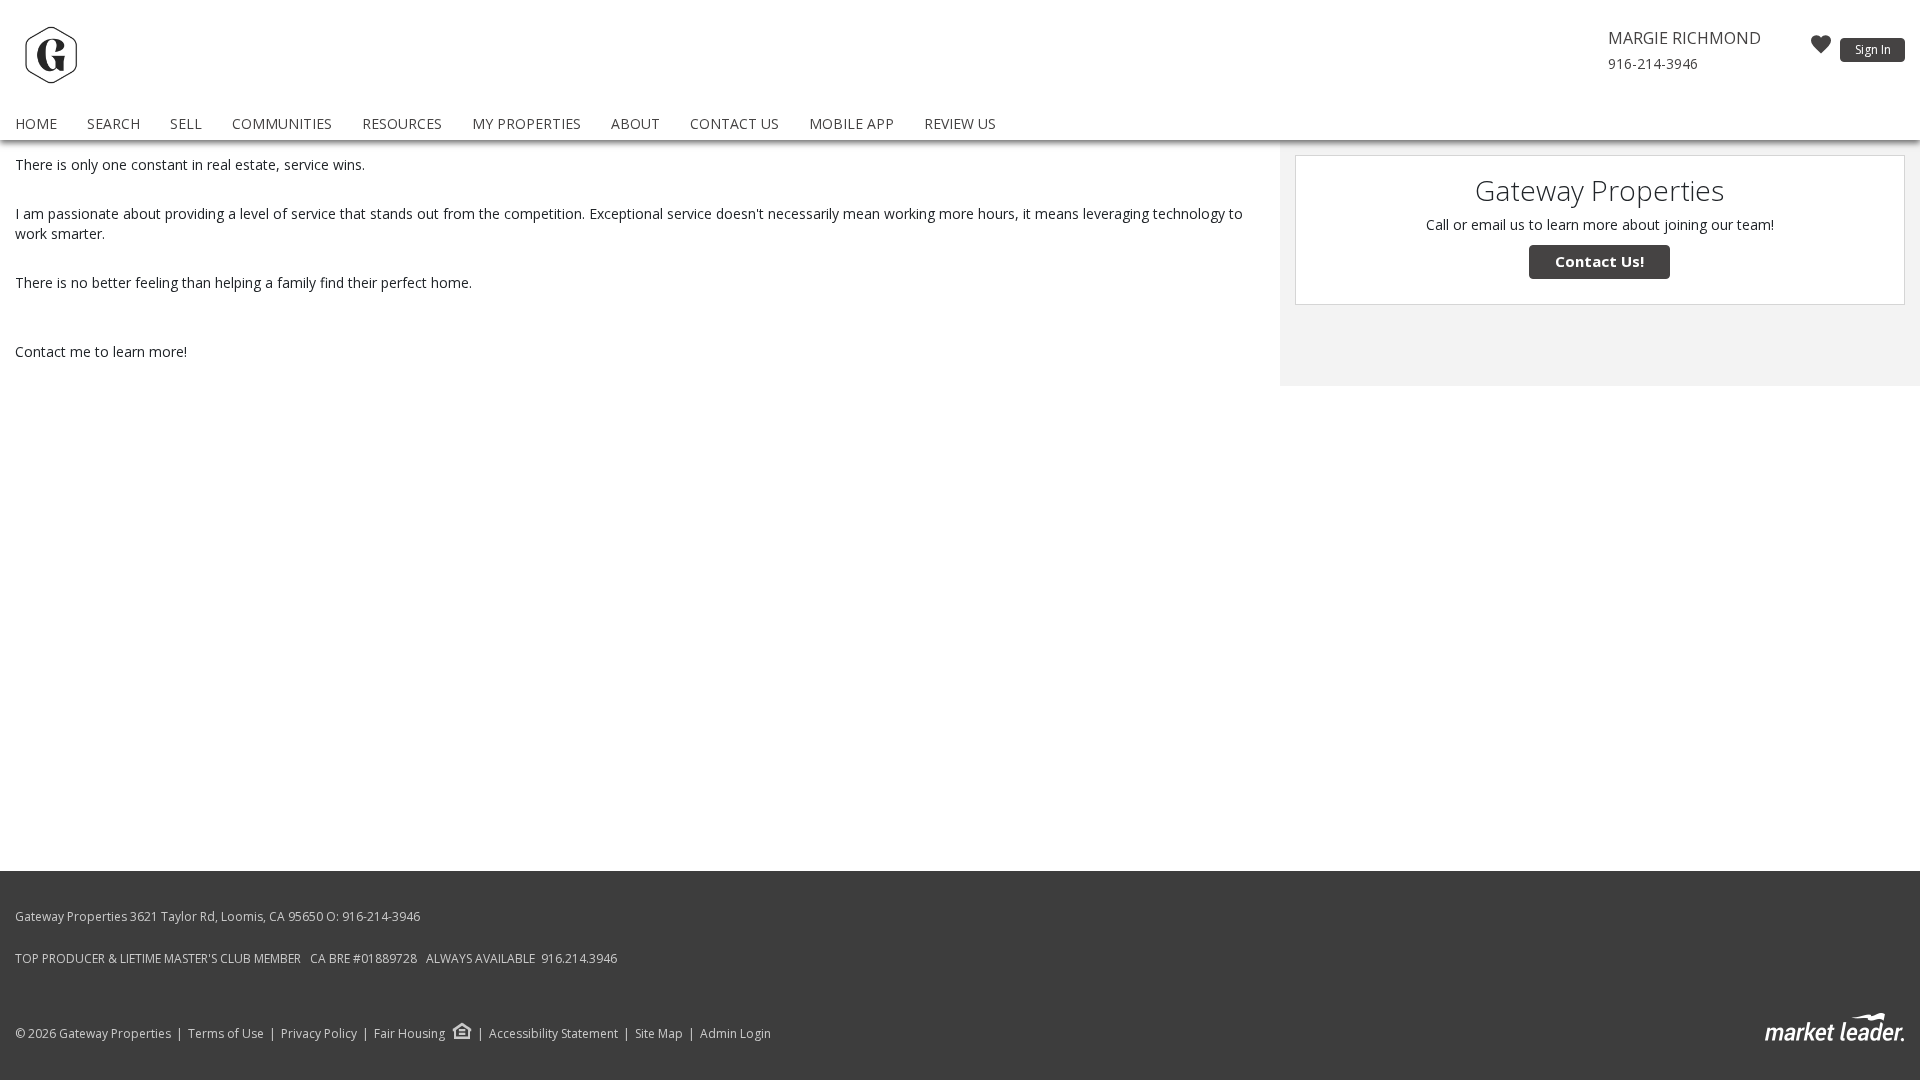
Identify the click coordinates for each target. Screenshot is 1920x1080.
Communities (282, 123)
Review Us (960, 123)
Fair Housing (409, 1033)
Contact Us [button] (734, 123)
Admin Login (735, 1034)
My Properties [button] (526, 123)
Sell (186, 123)
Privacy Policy (319, 1034)
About (635, 123)
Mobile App (851, 123)
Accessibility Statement (553, 1034)
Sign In (1873, 49)
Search (113, 123)
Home (36, 123)
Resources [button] (402, 123)
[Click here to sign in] (1821, 50)
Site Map (659, 1034)
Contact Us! (1599, 261)
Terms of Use (226, 1034)
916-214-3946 (1653, 63)
